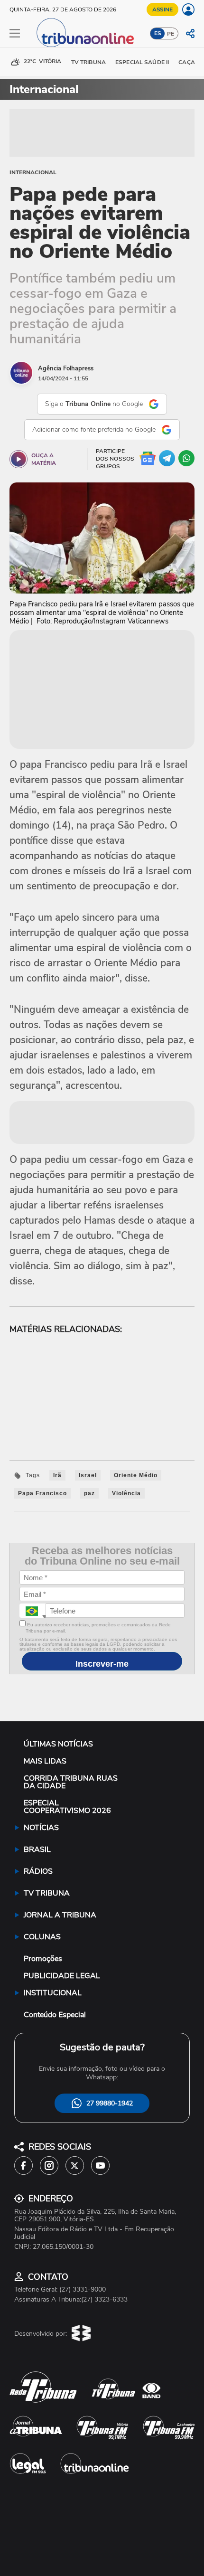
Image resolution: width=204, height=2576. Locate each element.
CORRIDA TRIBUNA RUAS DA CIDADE (71, 1782)
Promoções (43, 1959)
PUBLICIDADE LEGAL (62, 1976)
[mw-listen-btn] (19, 459)
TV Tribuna (88, 62)
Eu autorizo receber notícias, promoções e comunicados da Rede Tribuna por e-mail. (98, 1628)
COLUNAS (42, 1937)
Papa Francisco (42, 1493)
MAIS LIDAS (45, 1761)
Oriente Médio (136, 1475)
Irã (57, 1475)
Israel (88, 1475)
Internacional (33, 172)
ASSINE (162, 9)
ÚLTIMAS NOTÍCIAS (58, 1744)
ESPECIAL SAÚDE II (142, 62)
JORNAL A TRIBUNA (60, 1915)
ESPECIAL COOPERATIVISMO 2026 (67, 1807)
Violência (126, 1493)
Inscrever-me (102, 1664)
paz (89, 1493)
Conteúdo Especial (55, 2015)
